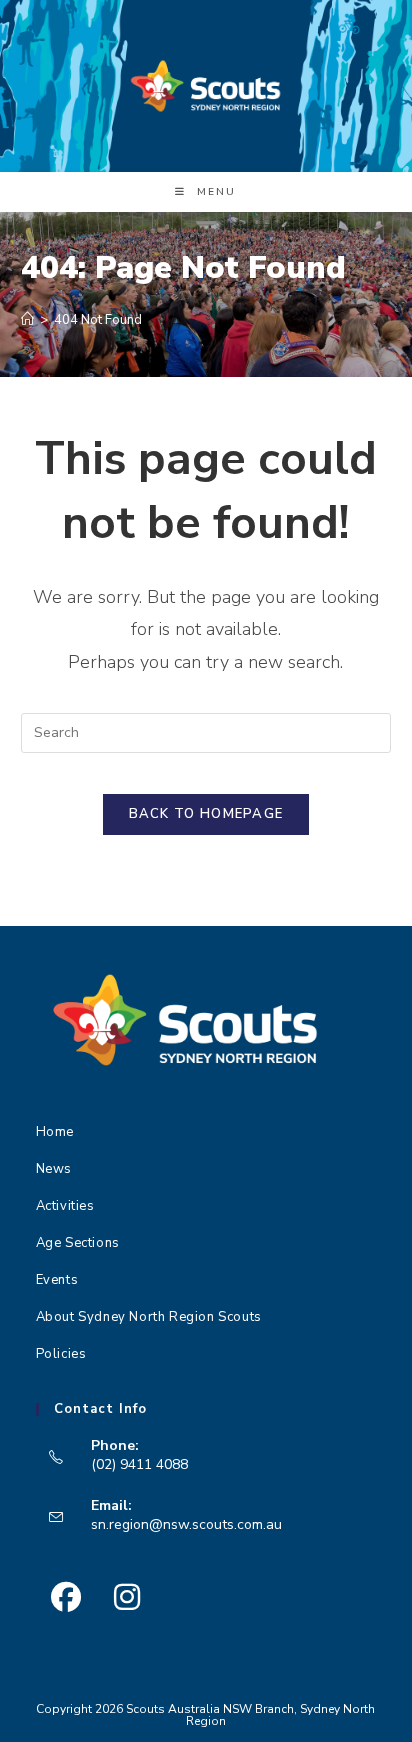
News (54, 1169)
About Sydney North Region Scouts (149, 1317)
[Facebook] (66, 1597)
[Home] (27, 320)
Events (57, 1280)
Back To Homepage (206, 814)
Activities (65, 1206)
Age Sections (78, 1243)
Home (55, 1132)
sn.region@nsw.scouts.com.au (186, 1524)
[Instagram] (127, 1597)
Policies (61, 1354)
